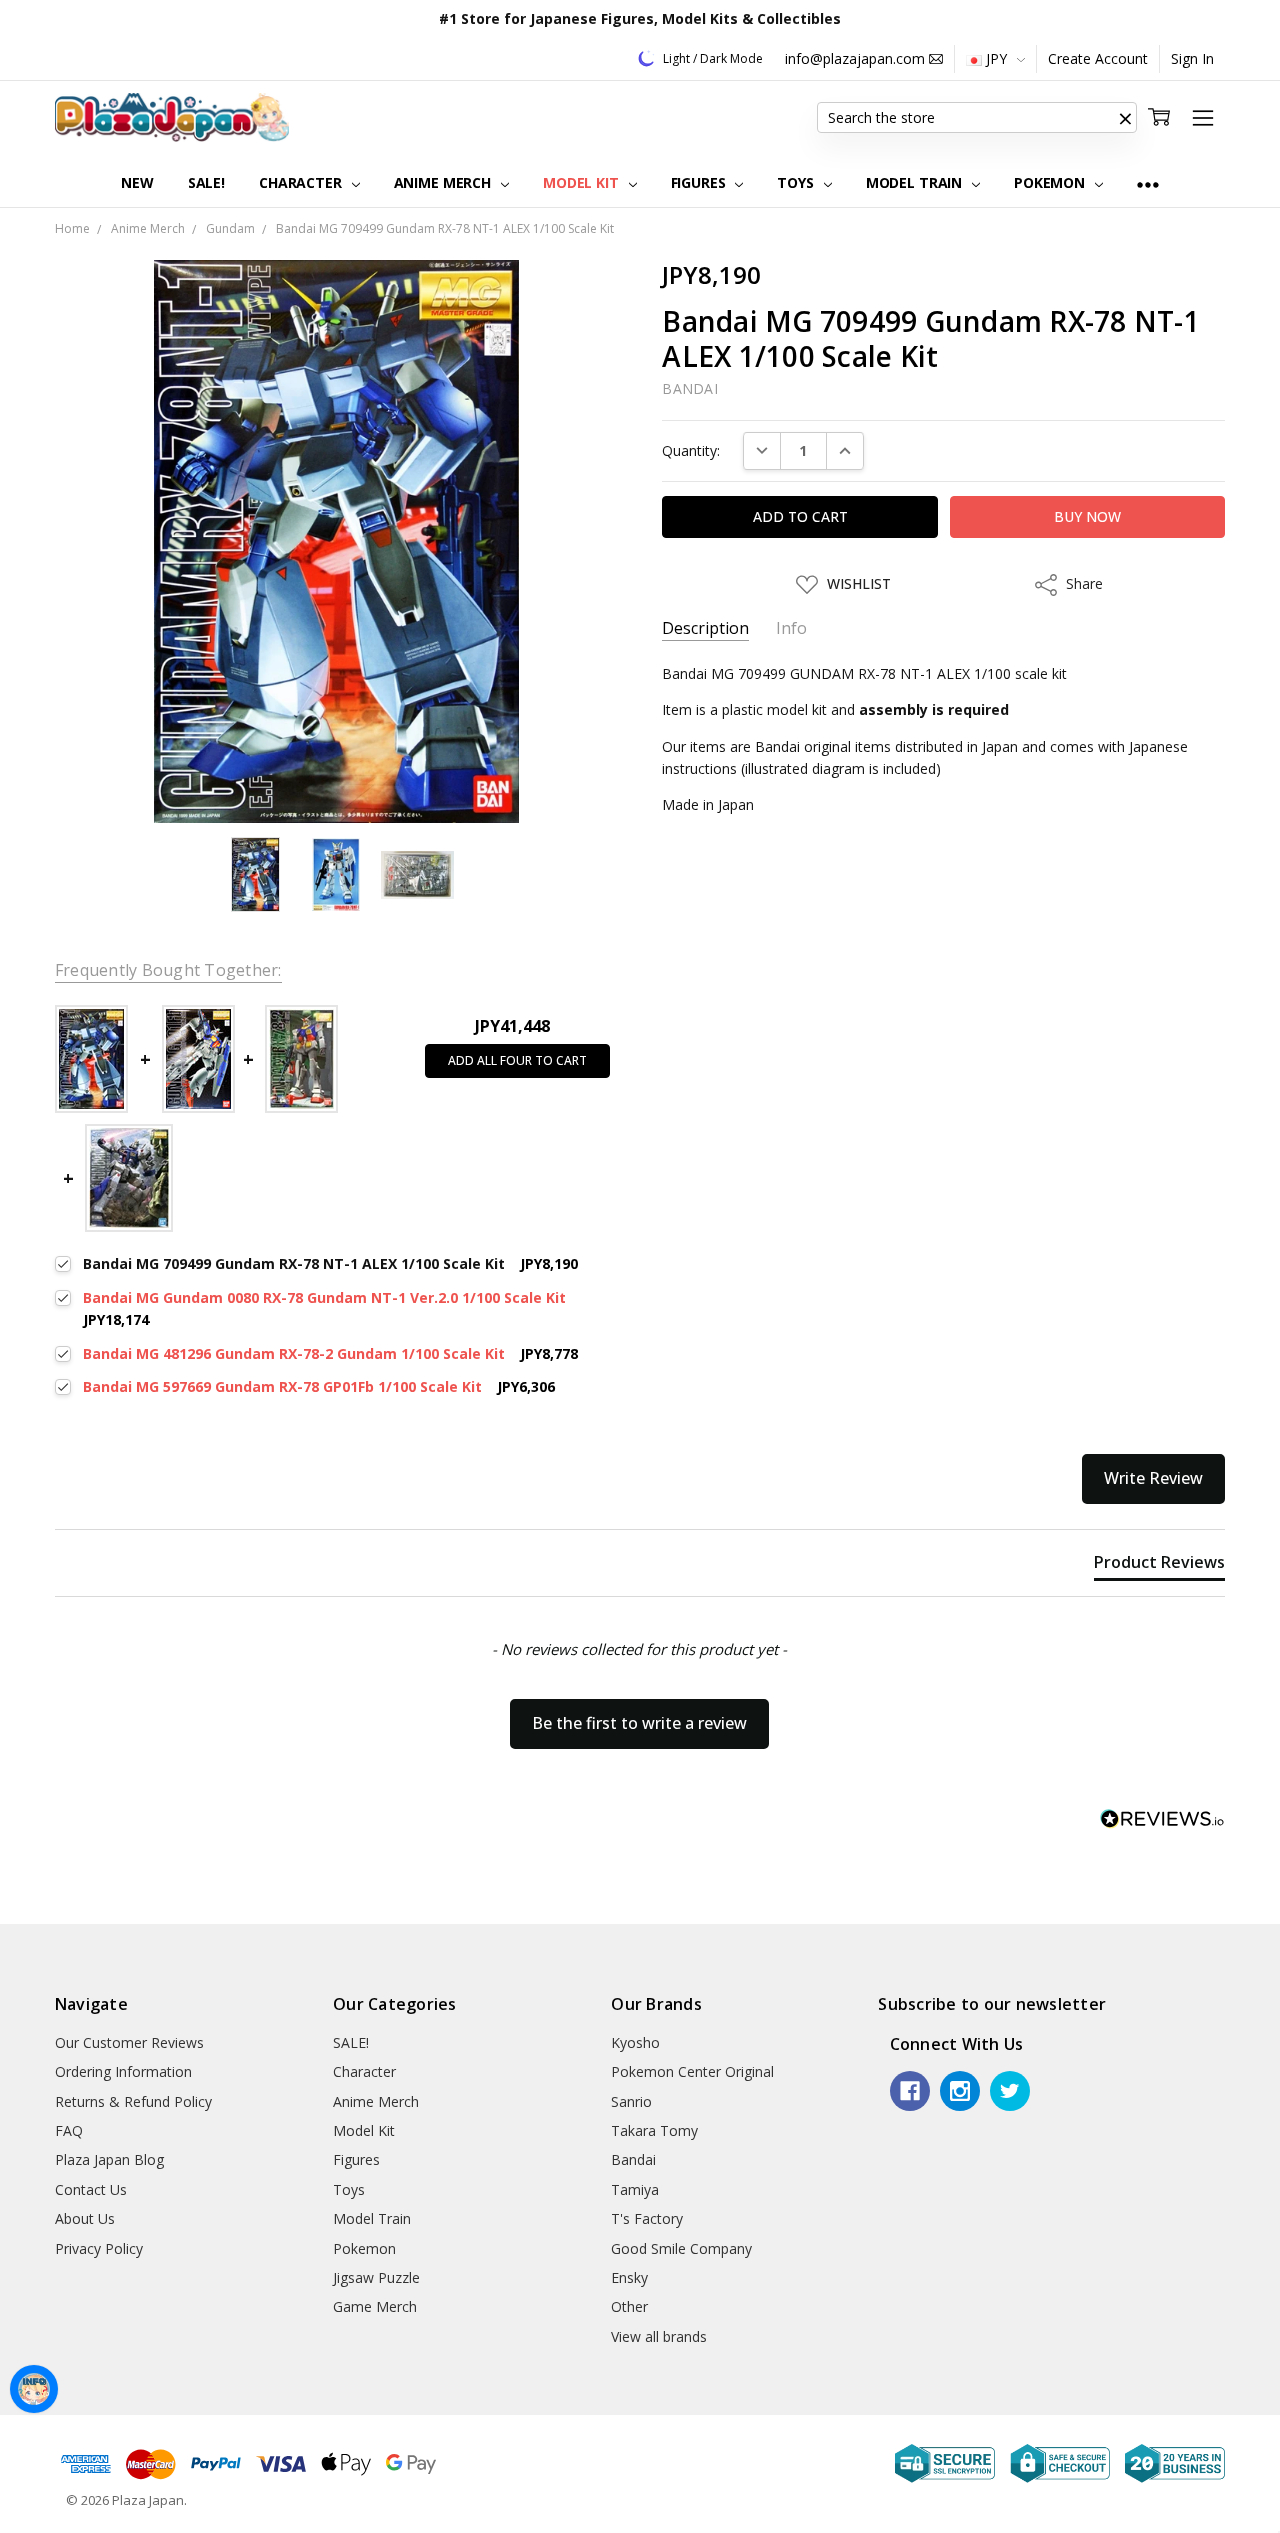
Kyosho (635, 2042)
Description (705, 628)
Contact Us (91, 2189)
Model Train (916, 182)
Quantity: (691, 450)
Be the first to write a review (639, 1723)
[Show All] (1148, 183)
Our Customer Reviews (129, 2042)
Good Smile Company (681, 2248)
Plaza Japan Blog (109, 2159)
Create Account (1098, 58)
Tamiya (635, 2189)
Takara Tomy (654, 2130)
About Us (85, 2218)
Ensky (629, 2277)
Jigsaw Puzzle (376, 2277)
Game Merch (375, 2306)
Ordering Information (123, 2071)
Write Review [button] (1153, 1478)
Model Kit (583, 182)
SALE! (206, 182)
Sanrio (631, 2101)
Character (302, 182)
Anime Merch (444, 182)
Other (629, 2306)
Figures (700, 182)
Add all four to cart (517, 1060)
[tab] (1159, 1566)
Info (791, 628)
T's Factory (647, 2218)
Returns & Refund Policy (133, 2101)
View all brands (659, 2336)
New (137, 182)
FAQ (69, 2130)
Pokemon (1051, 182)
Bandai (633, 2159)
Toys (797, 182)
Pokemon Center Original (692, 2071)
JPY (996, 58)
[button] (1125, 118)
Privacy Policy (99, 2248)
